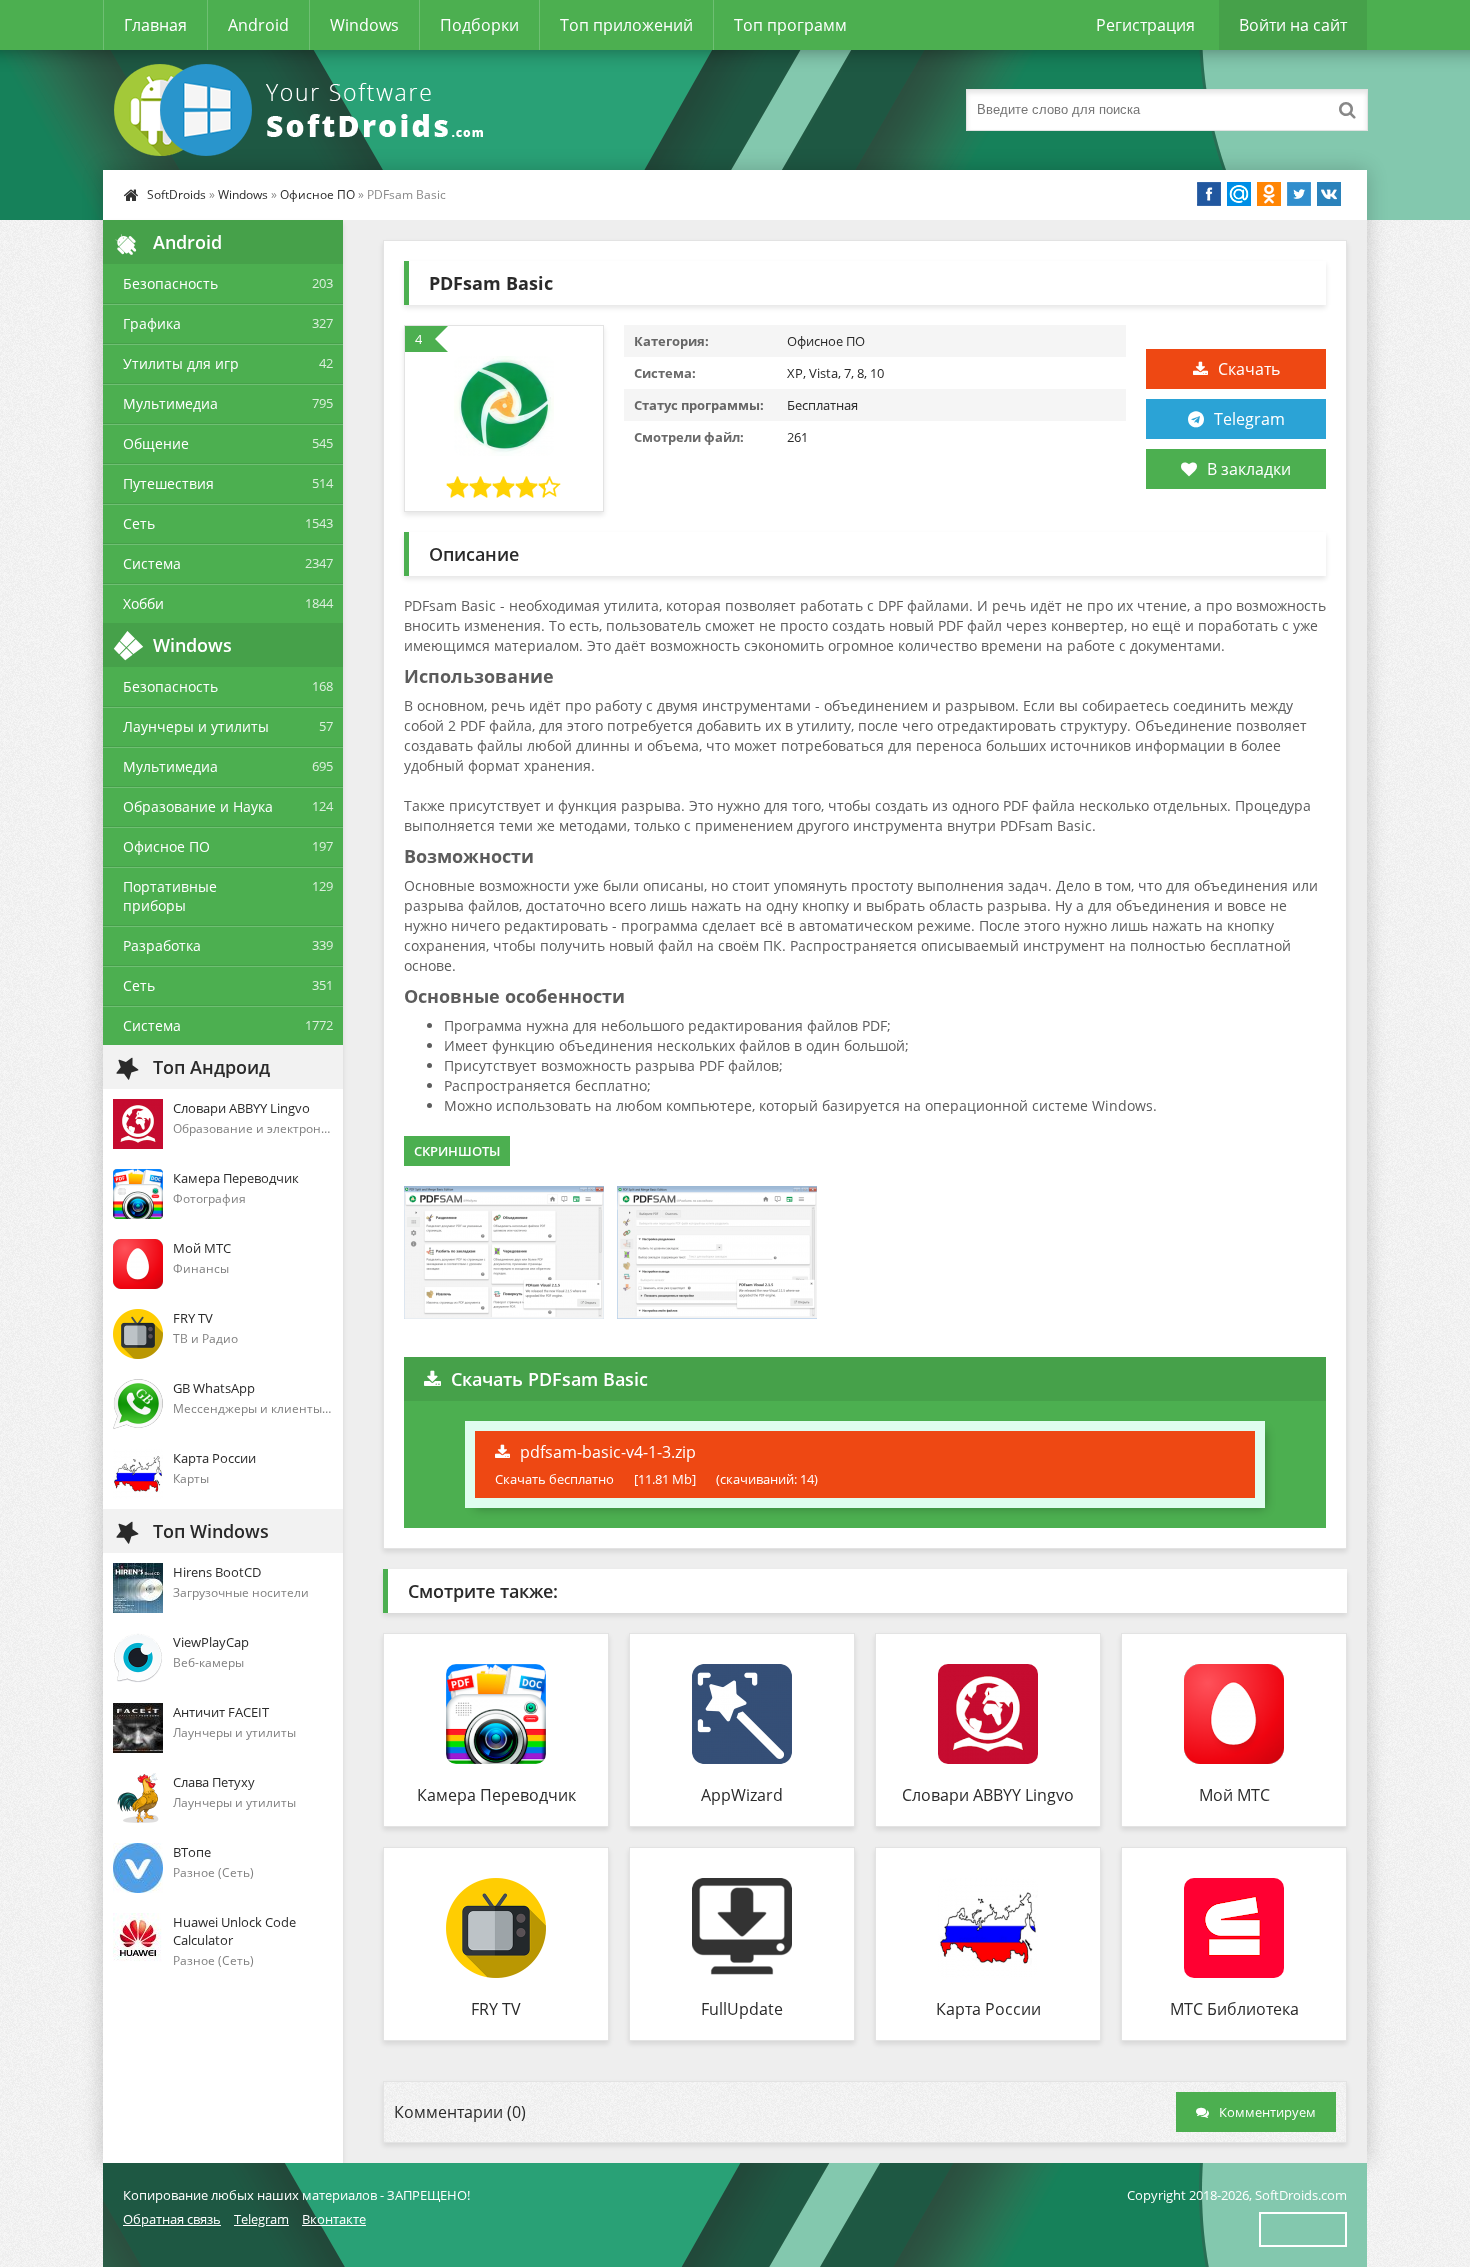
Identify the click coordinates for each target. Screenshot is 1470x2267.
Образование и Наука (198, 806)
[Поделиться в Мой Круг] (1239, 194)
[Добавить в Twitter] (1299, 194)
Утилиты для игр (181, 363)
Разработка (162, 945)
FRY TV (496, 2009)
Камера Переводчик (496, 1795)
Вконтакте (334, 2219)
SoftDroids (176, 194)
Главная (155, 25)
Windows (364, 25)
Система (152, 563)
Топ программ (790, 25)
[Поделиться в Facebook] (1209, 194)
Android (258, 25)
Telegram (1249, 419)
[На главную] (303, 110)
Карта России (988, 2009)
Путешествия (168, 483)
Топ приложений (626, 25)
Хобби (143, 603)
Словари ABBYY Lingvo (988, 1795)
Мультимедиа (170, 403)
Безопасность (170, 283)
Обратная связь (172, 2219)
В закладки (1249, 469)
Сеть (139, 523)
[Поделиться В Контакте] (1329, 194)
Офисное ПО (317, 194)
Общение (156, 443)
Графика (152, 323)
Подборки (479, 25)
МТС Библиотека (1234, 2009)
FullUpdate (742, 2009)
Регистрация (1145, 25)
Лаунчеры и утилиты (196, 726)
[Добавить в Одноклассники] (1269, 194)
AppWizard (742, 1795)
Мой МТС (1234, 1795)
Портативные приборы (170, 896)
